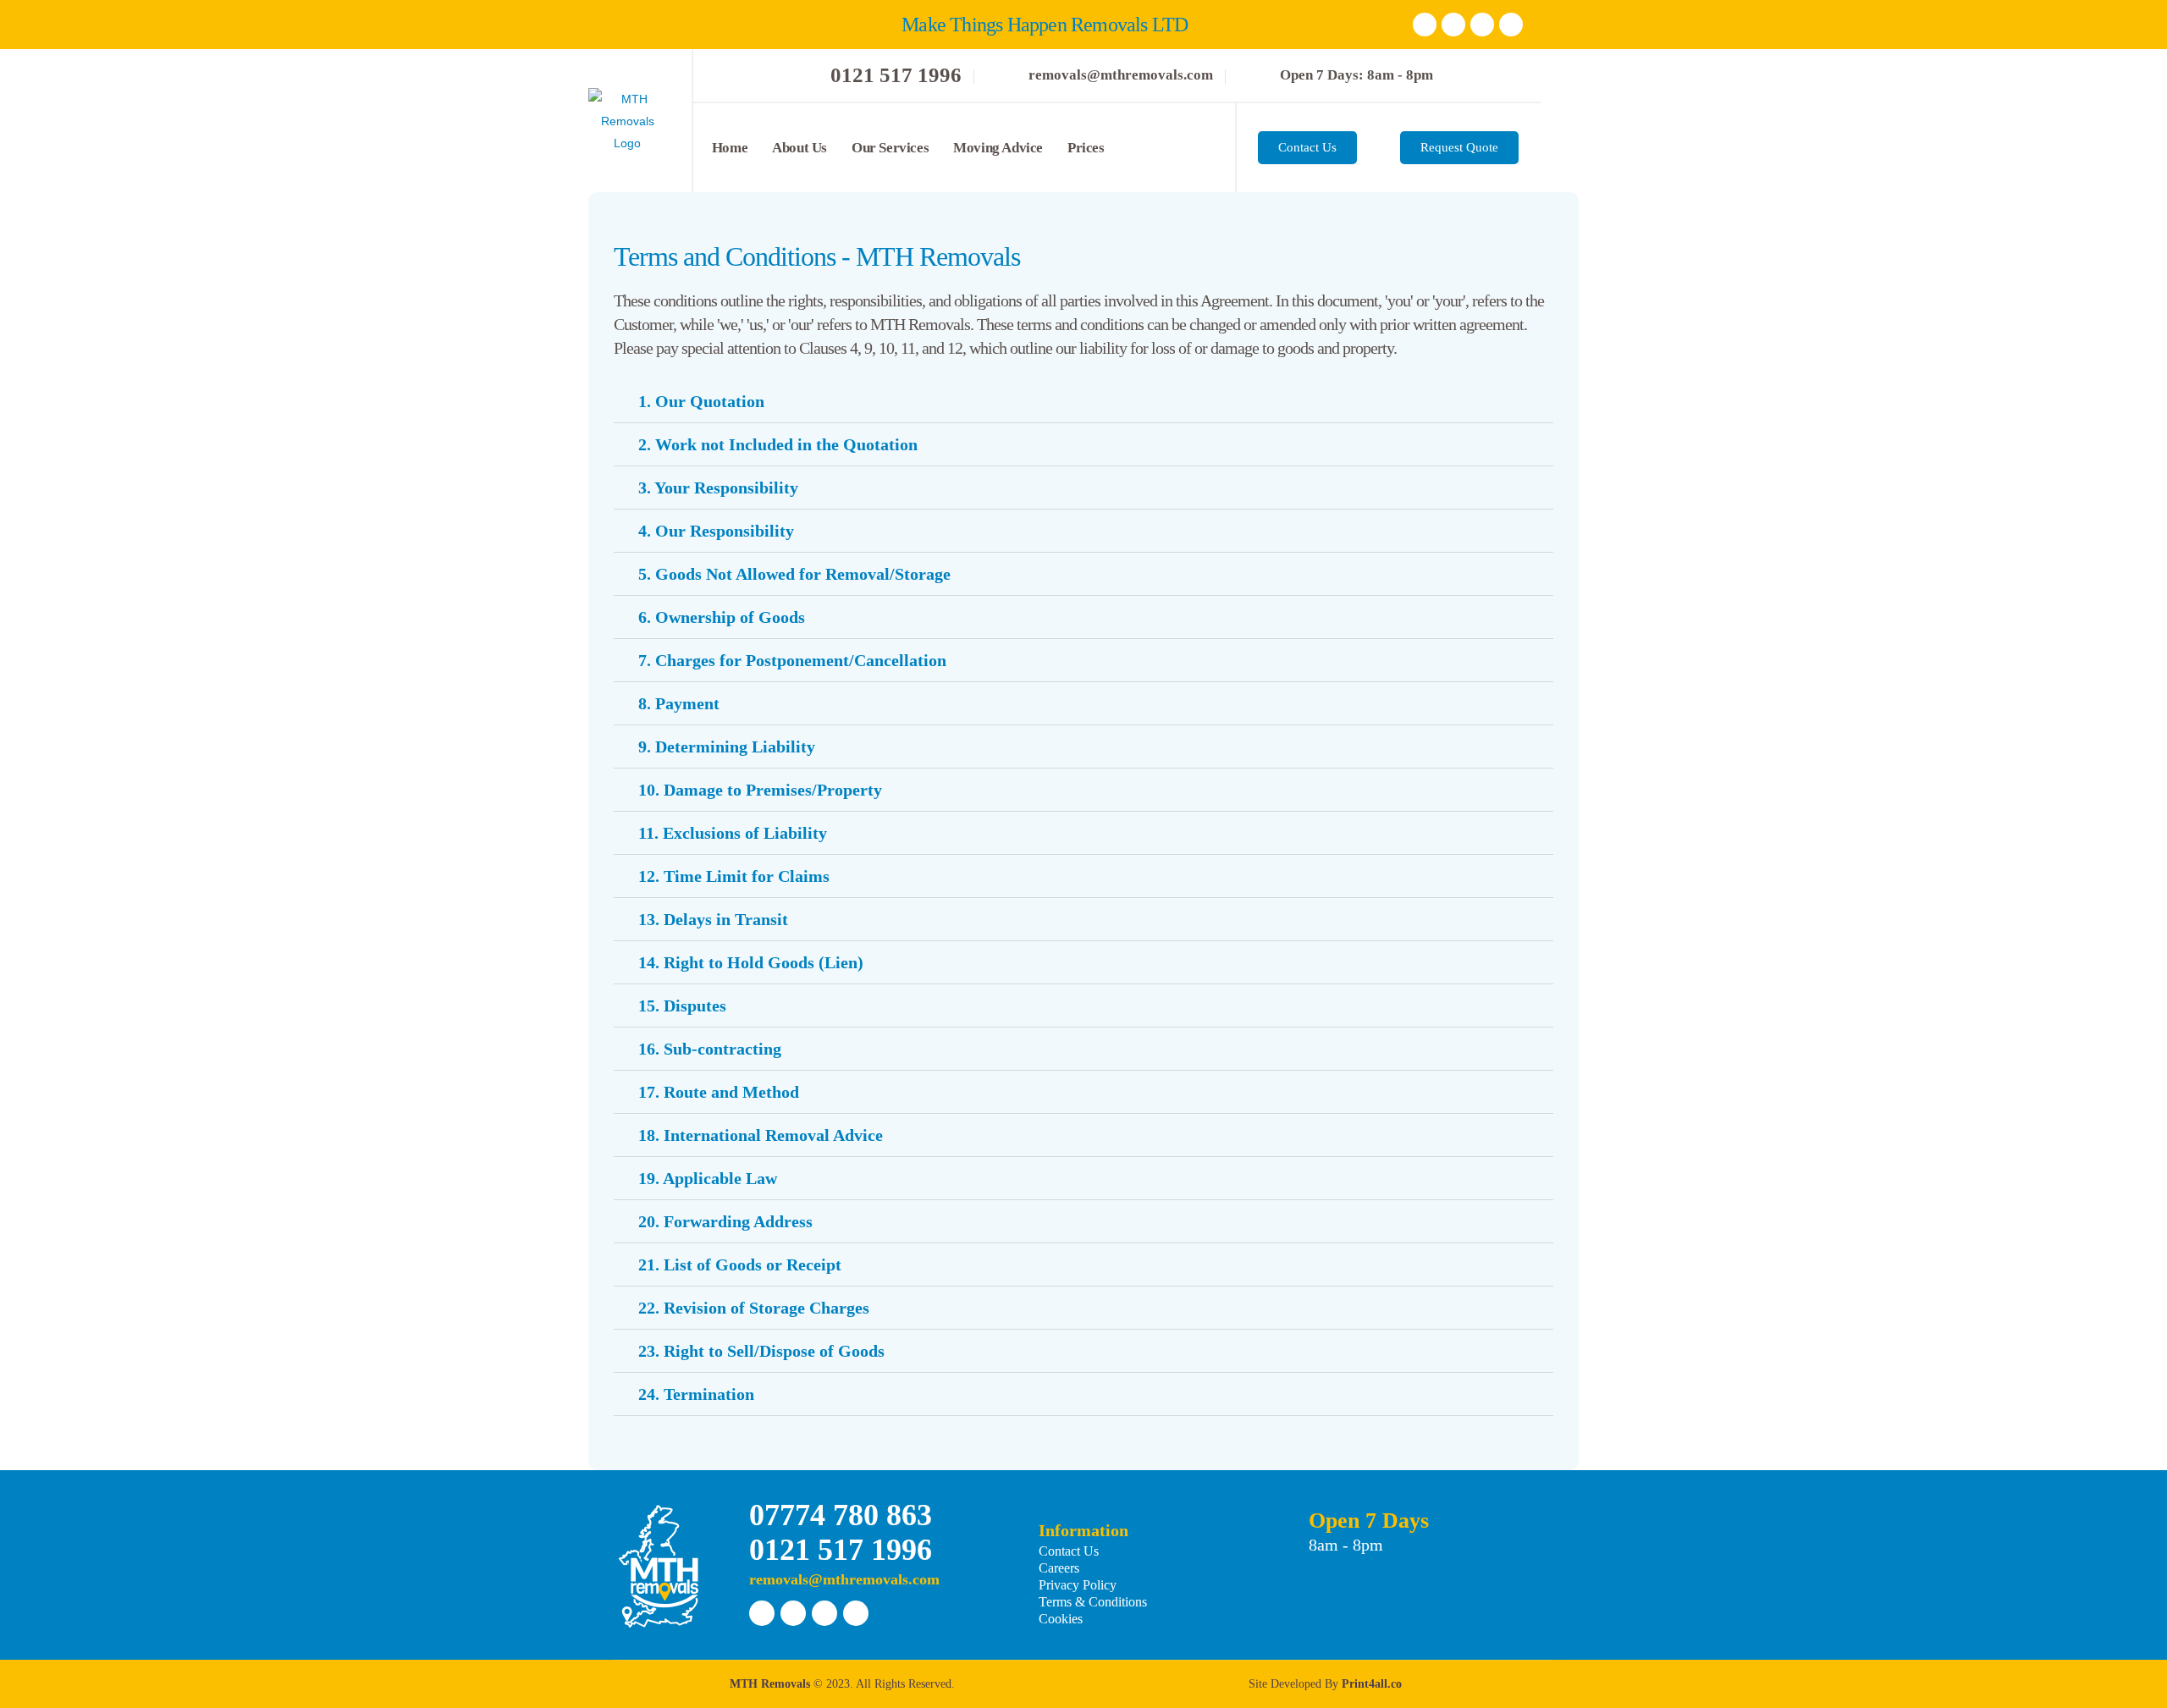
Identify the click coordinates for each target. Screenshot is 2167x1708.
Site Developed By (1325, 1684)
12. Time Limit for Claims (734, 876)
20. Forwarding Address (725, 1221)
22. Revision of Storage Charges (754, 1308)
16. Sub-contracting (710, 1049)
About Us (800, 148)
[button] (1083, 402)
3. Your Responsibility (718, 488)
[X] (1453, 25)
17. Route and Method (719, 1092)
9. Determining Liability (727, 747)
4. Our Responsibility (716, 531)
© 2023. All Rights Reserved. (842, 1684)
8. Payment (679, 703)
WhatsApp (1511, 25)
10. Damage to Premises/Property (760, 790)
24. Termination (696, 1394)
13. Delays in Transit (713, 919)
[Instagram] (1482, 25)
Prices (1086, 148)
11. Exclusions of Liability (733, 833)
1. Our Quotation (701, 401)
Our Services (890, 148)
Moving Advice (998, 148)
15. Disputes (682, 1006)
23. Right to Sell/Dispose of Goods (761, 1351)
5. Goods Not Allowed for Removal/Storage (794, 574)
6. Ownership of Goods (722, 617)
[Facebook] (1425, 25)
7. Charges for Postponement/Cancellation (792, 660)
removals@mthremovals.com (844, 1579)
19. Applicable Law (708, 1178)
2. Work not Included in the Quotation (778, 444)
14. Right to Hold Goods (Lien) (751, 962)
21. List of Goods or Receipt (740, 1264)
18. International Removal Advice (761, 1135)
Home (730, 148)
